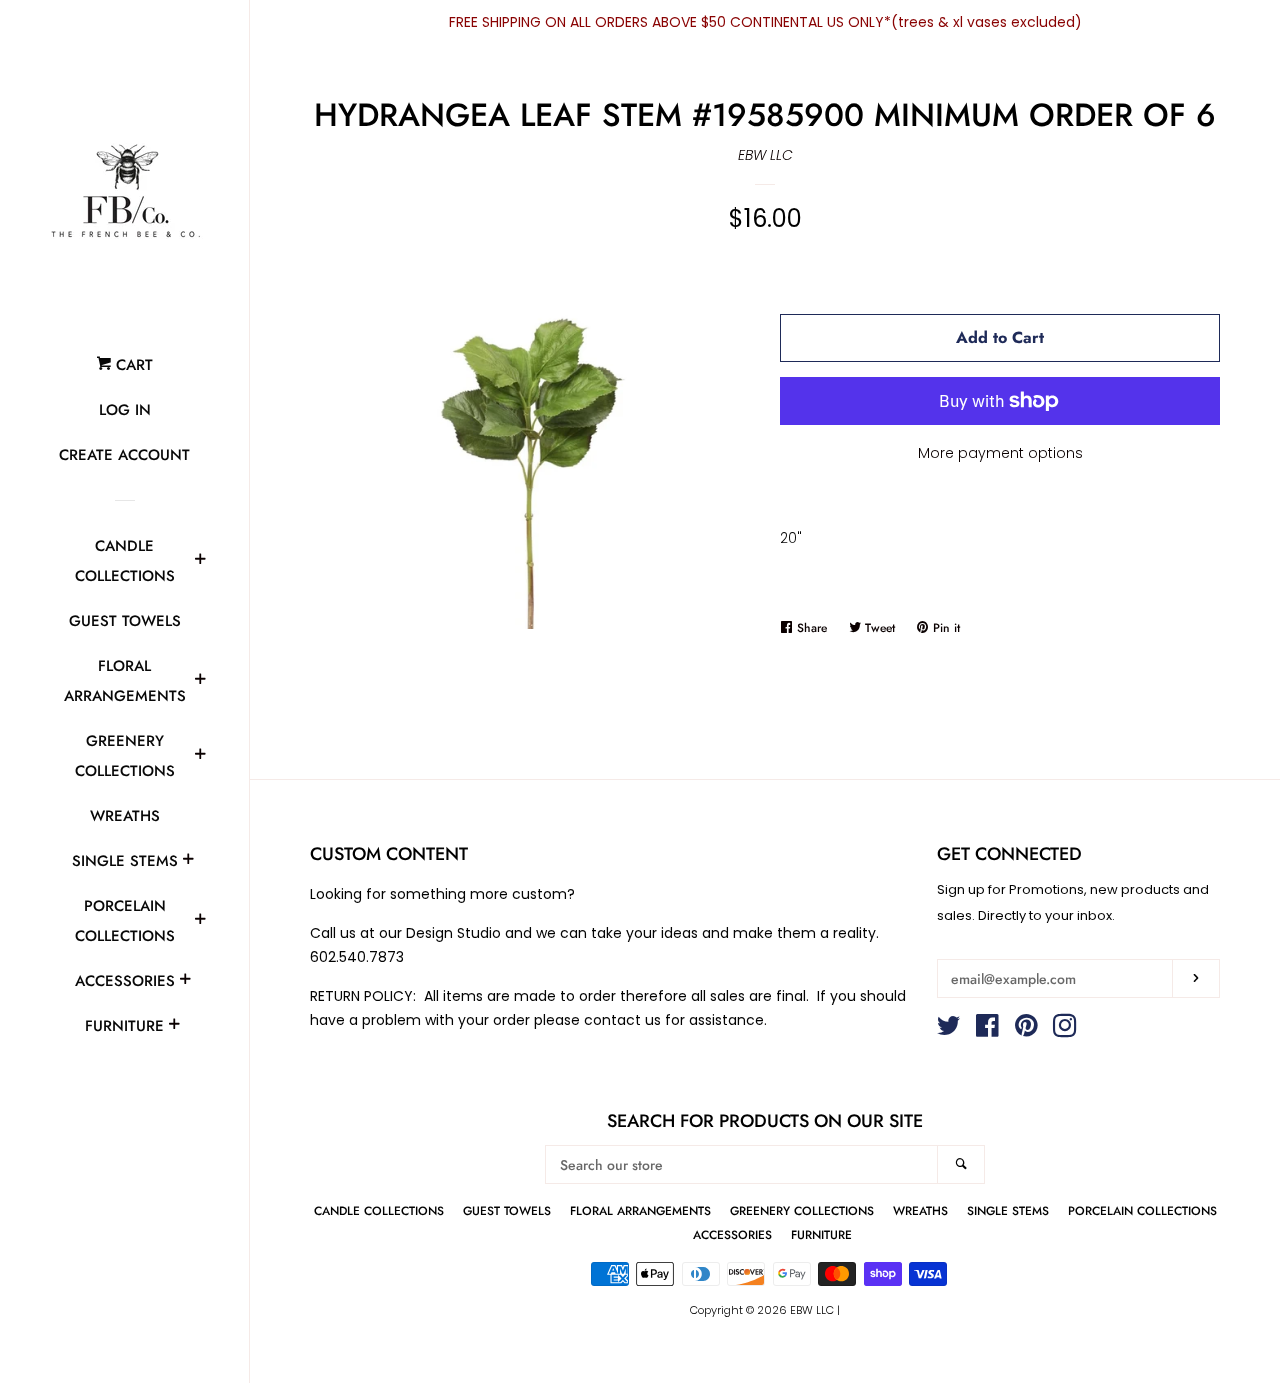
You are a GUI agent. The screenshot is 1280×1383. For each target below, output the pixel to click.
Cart (132, 365)
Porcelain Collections (125, 921)
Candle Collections (125, 561)
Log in (125, 410)
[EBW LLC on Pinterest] (1026, 1030)
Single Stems (125, 861)
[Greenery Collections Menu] (200, 757)
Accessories (125, 981)
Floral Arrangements (125, 681)
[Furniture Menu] (174, 1027)
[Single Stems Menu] (188, 862)
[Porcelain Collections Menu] (200, 922)
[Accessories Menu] (185, 982)
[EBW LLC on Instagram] (1065, 1030)
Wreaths (125, 816)
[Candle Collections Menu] (200, 562)
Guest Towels (125, 621)
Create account (124, 455)
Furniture (124, 1026)
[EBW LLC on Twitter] (949, 1030)
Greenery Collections (125, 756)
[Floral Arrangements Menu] (200, 682)
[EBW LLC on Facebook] (987, 1030)
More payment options (1000, 453)
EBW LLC (765, 155)
